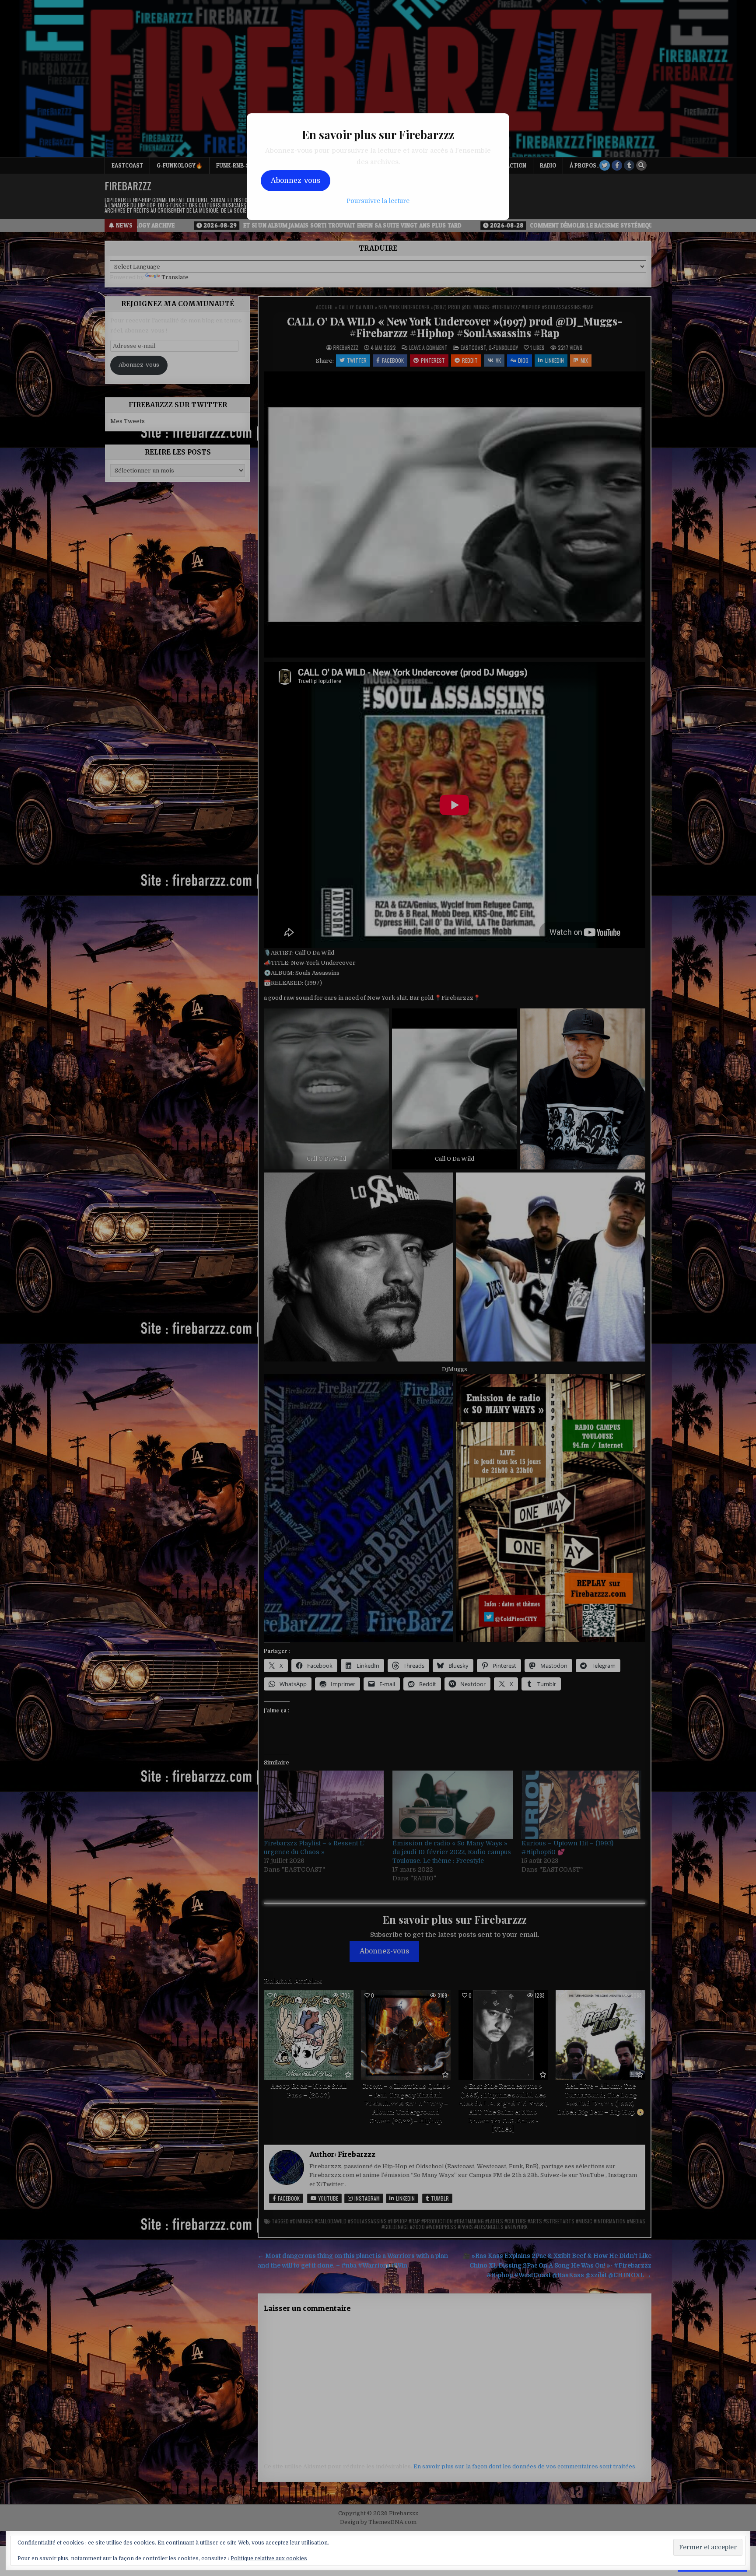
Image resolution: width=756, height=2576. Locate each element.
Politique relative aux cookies (269, 2558)
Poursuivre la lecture (378, 201)
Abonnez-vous (296, 181)
